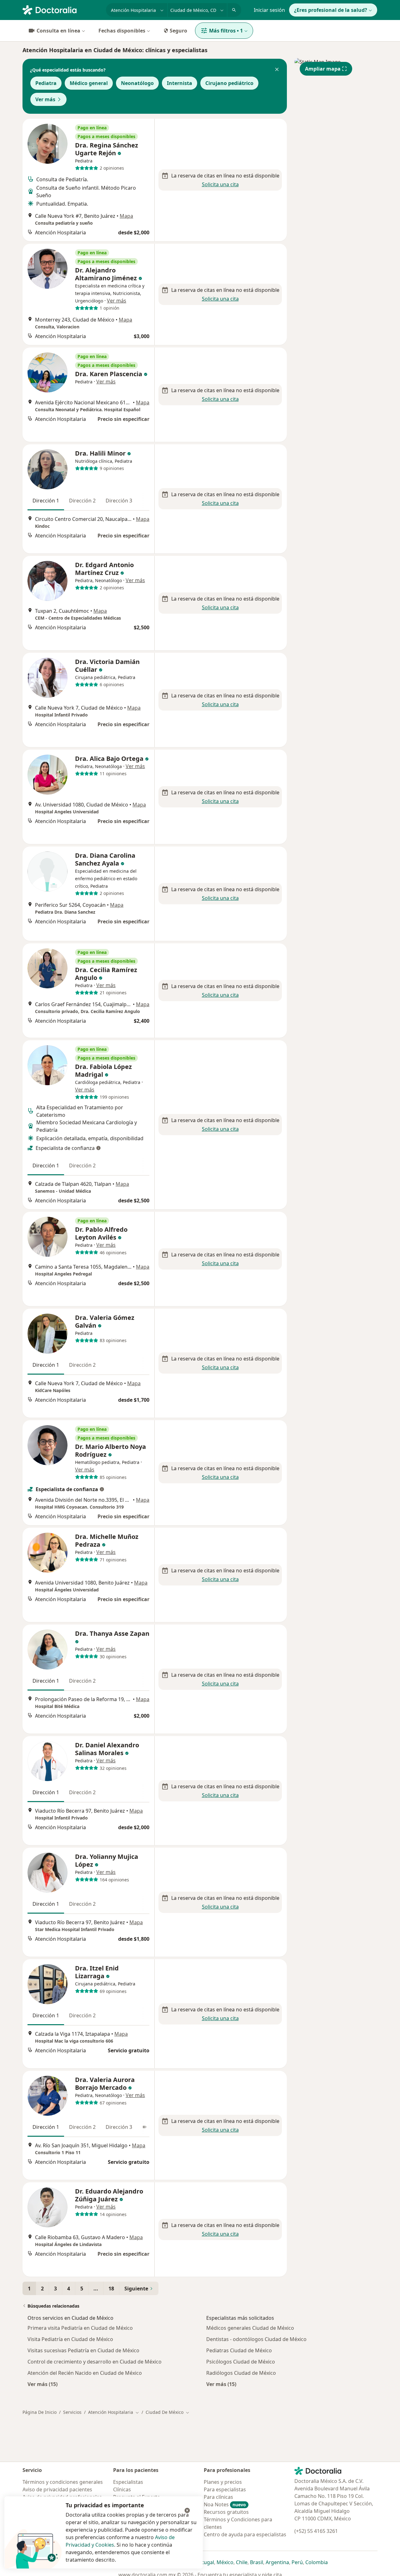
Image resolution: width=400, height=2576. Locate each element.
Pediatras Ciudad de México (239, 2350)
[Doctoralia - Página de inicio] (62, 9)
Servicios (72, 2412)
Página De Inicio (40, 2412)
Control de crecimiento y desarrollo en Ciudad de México (95, 2362)
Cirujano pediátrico (229, 83)
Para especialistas (225, 2489)
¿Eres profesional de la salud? (331, 10)
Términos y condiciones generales (63, 2482)
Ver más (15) (42, 2384)
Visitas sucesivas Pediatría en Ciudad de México (83, 2350)
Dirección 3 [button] (119, 501)
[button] (277, 70)
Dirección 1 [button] (46, 501)
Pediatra (46, 83)
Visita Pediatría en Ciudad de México (70, 2339)
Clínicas (122, 2489)
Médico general (89, 83)
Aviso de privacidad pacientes (57, 2489)
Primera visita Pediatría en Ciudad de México (80, 2328)
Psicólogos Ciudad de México (241, 2362)
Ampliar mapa (323, 69)
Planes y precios (223, 2482)
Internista (180, 83)
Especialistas (128, 2482)
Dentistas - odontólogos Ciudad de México (256, 2339)
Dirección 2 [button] (82, 501)
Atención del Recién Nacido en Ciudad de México (85, 2373)
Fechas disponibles (122, 31)
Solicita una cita (220, 184)
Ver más (45, 99)
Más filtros (226, 31)
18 (111, 2289)
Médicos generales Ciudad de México (250, 2328)
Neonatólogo (137, 83)
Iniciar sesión (269, 10)
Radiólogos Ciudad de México (241, 2373)
